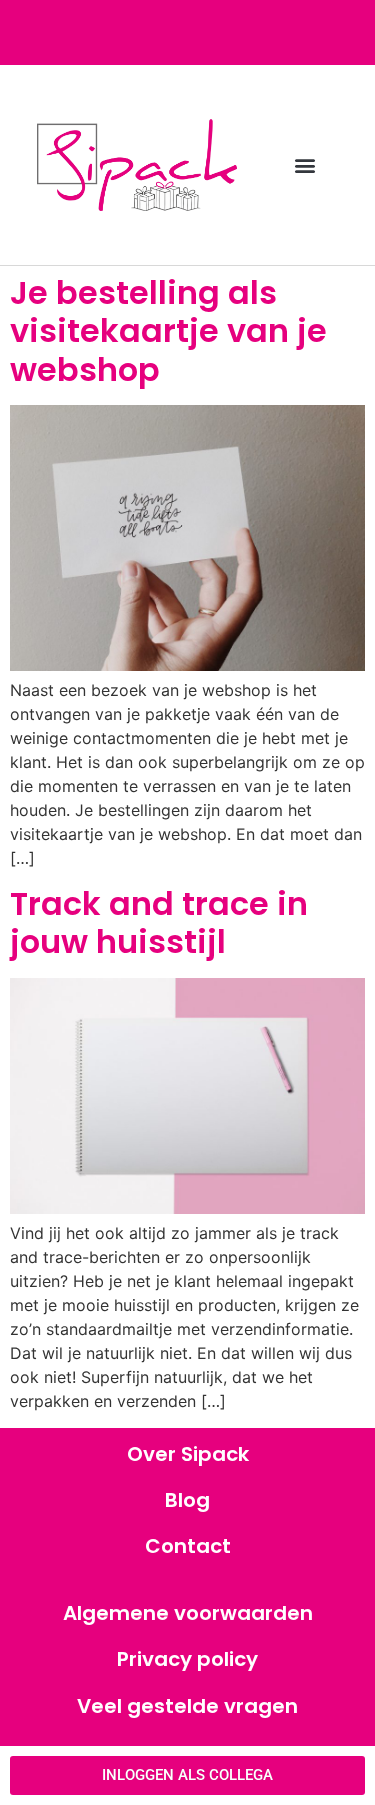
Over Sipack (188, 1454)
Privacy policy (187, 1659)
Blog (187, 1500)
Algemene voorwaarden (188, 1613)
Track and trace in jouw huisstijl (159, 922)
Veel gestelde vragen (187, 1706)
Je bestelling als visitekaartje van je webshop (168, 331)
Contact (188, 1546)
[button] (304, 165)
